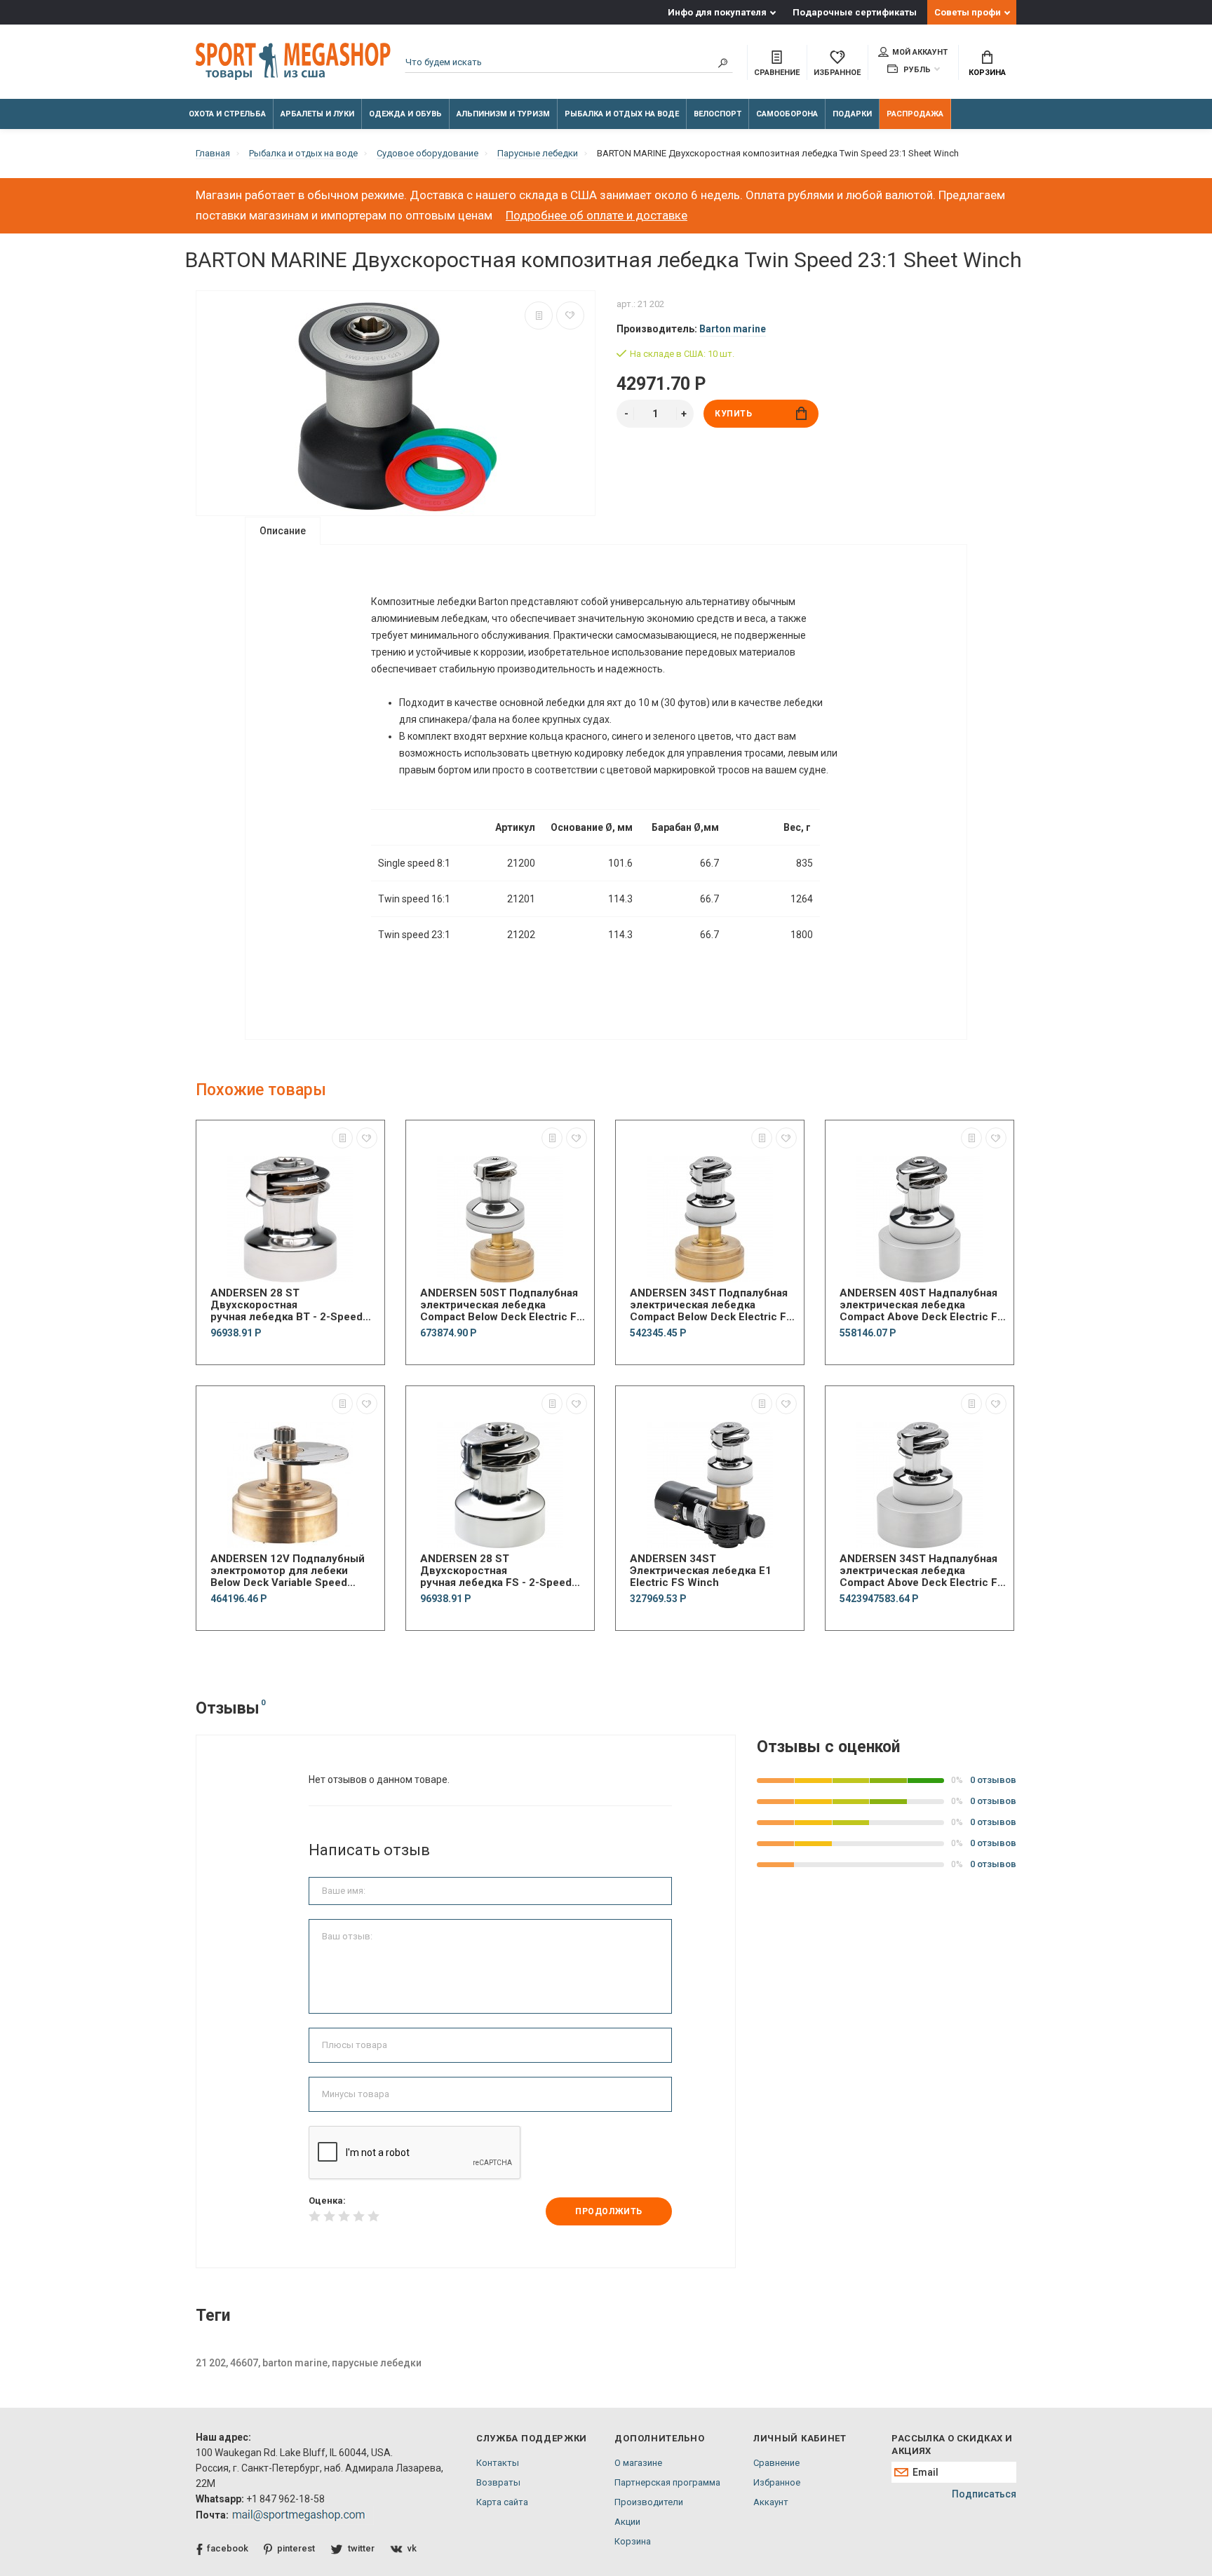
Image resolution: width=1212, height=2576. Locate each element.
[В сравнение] (539, 316)
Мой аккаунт (920, 52)
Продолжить (609, 2211)
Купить (734, 414)
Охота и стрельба (227, 114)
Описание (283, 531)
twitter (361, 2548)
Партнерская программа (667, 2482)
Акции (627, 2522)
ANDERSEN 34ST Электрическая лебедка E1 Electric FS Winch (701, 1571)
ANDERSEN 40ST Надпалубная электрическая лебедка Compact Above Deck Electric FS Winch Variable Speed (922, 1305)
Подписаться (984, 2494)
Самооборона (787, 114)
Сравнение (776, 2463)
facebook (228, 2548)
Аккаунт (771, 2502)
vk (412, 2548)
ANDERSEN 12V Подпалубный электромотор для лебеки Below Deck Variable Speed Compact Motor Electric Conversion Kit (288, 1571)
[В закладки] (570, 316)
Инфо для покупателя (717, 12)
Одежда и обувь (405, 114)
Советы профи (968, 12)
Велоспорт (718, 114)
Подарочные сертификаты (855, 12)
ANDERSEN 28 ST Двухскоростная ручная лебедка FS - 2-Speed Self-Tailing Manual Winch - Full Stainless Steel (499, 1571)
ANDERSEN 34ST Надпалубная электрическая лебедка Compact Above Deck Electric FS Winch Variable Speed (922, 1571)
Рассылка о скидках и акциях (952, 2445)
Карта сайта (502, 2502)
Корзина (987, 73)
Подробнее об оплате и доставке (597, 215)
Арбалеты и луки (317, 114)
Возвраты (498, 2482)
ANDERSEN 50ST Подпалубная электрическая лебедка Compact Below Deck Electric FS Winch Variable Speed (502, 1305)
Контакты (498, 2463)
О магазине (638, 2463)
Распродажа (915, 114)
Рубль (916, 70)
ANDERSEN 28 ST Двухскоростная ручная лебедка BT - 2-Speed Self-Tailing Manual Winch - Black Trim (287, 1305)
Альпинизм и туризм (503, 114)
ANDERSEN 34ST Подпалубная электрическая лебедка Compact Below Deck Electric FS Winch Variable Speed (712, 1305)
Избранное (777, 2482)
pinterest (296, 2548)
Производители (649, 2502)
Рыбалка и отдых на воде (622, 114)
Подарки (852, 114)
